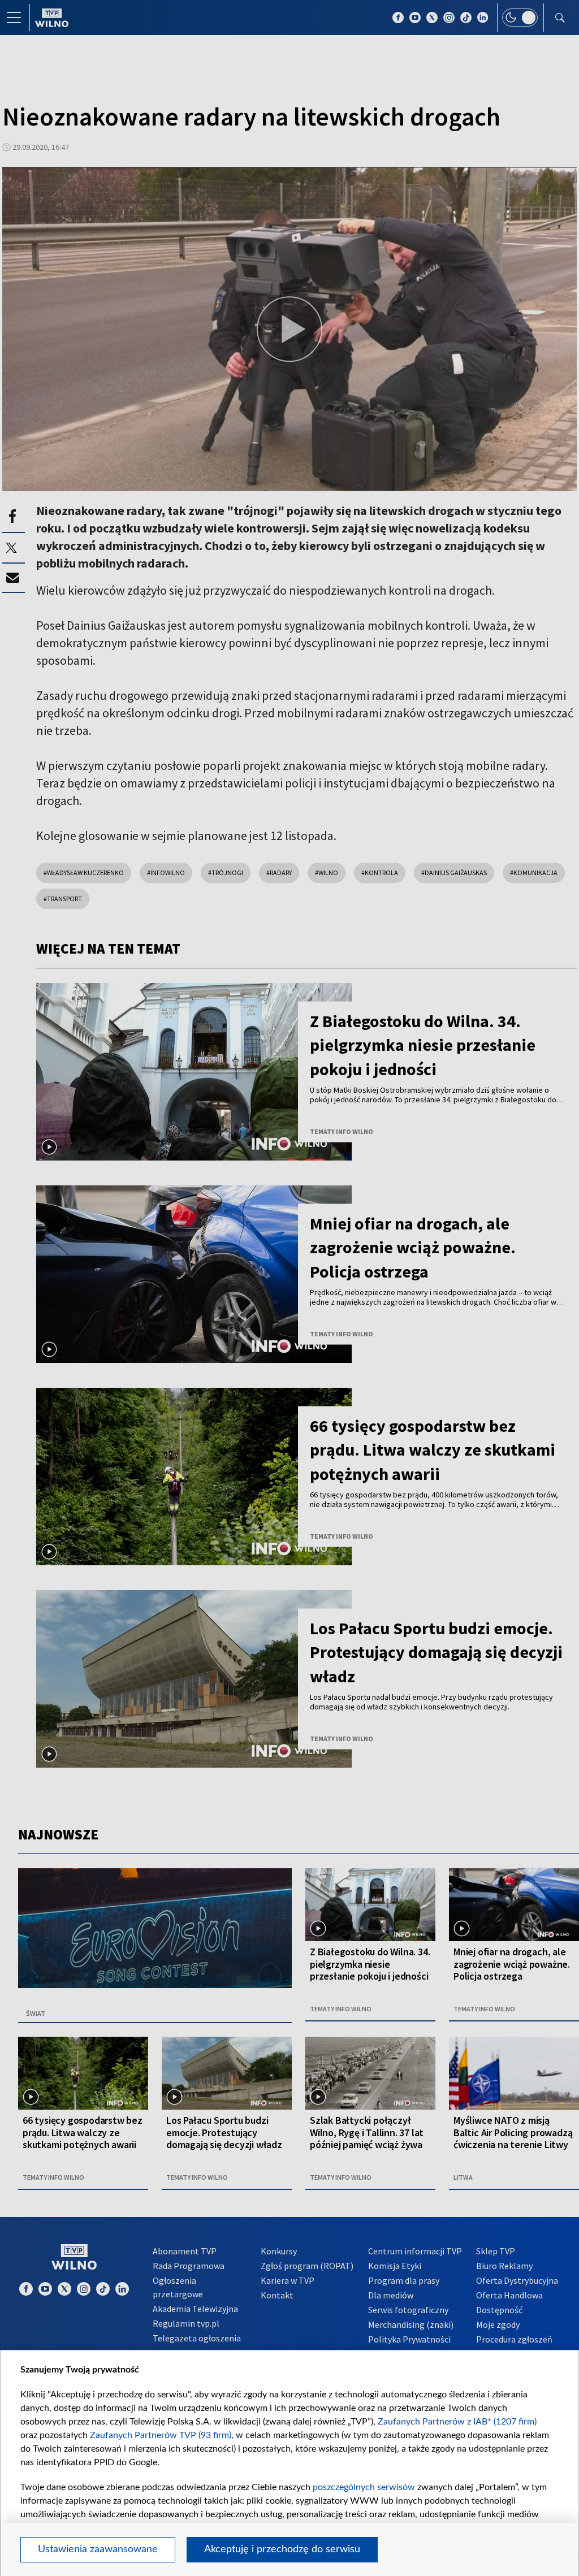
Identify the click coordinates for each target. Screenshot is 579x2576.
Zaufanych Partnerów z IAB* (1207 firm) (457, 2422)
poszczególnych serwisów (364, 2487)
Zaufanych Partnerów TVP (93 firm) (161, 2435)
